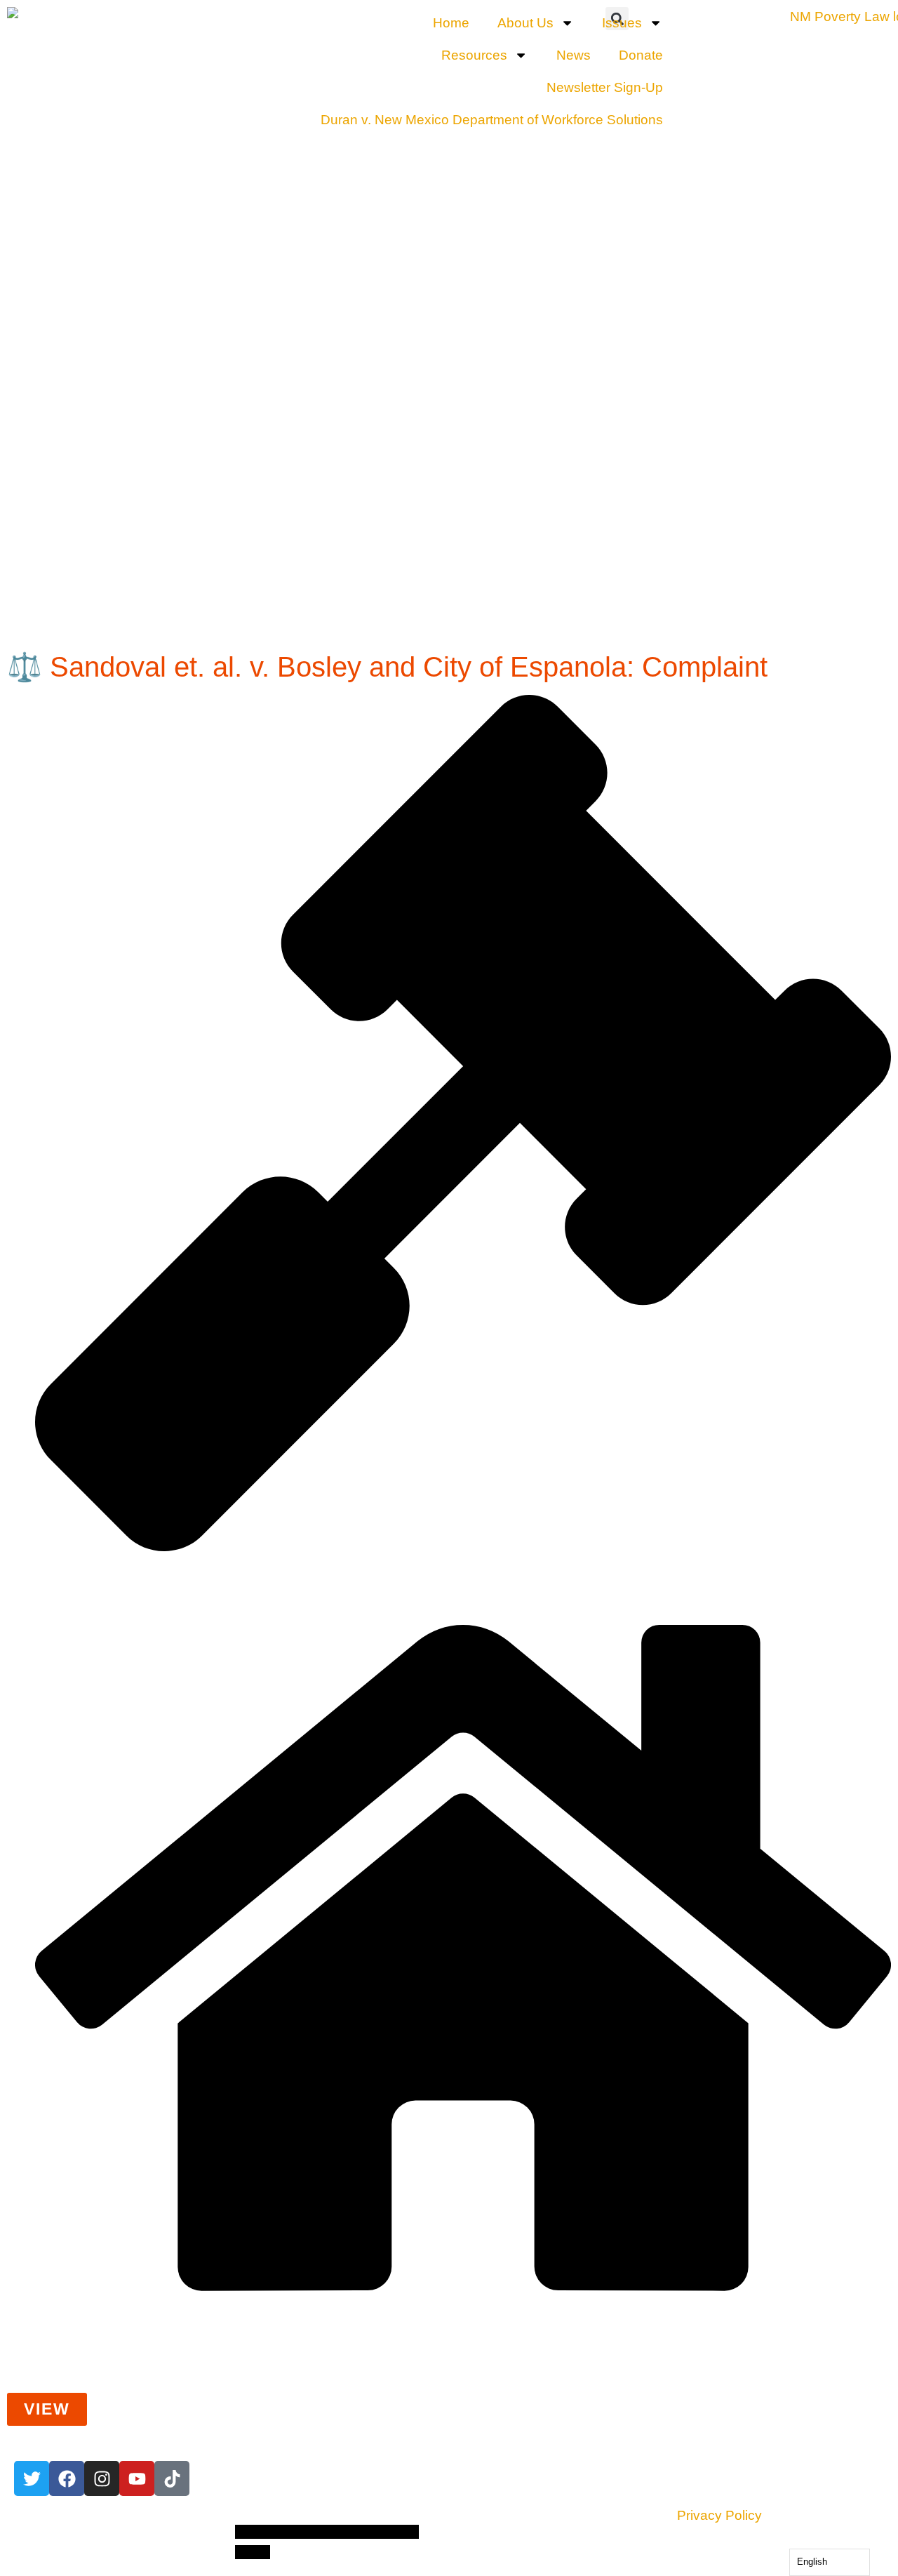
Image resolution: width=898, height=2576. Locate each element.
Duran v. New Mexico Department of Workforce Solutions (492, 120)
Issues (622, 23)
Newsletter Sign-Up (605, 87)
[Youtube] (137, 2478)
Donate (641, 55)
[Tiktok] (172, 2478)
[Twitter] (32, 2478)
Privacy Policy (719, 2515)
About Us (525, 23)
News (574, 55)
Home (451, 23)
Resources (474, 55)
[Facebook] (67, 2478)
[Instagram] (102, 2478)
